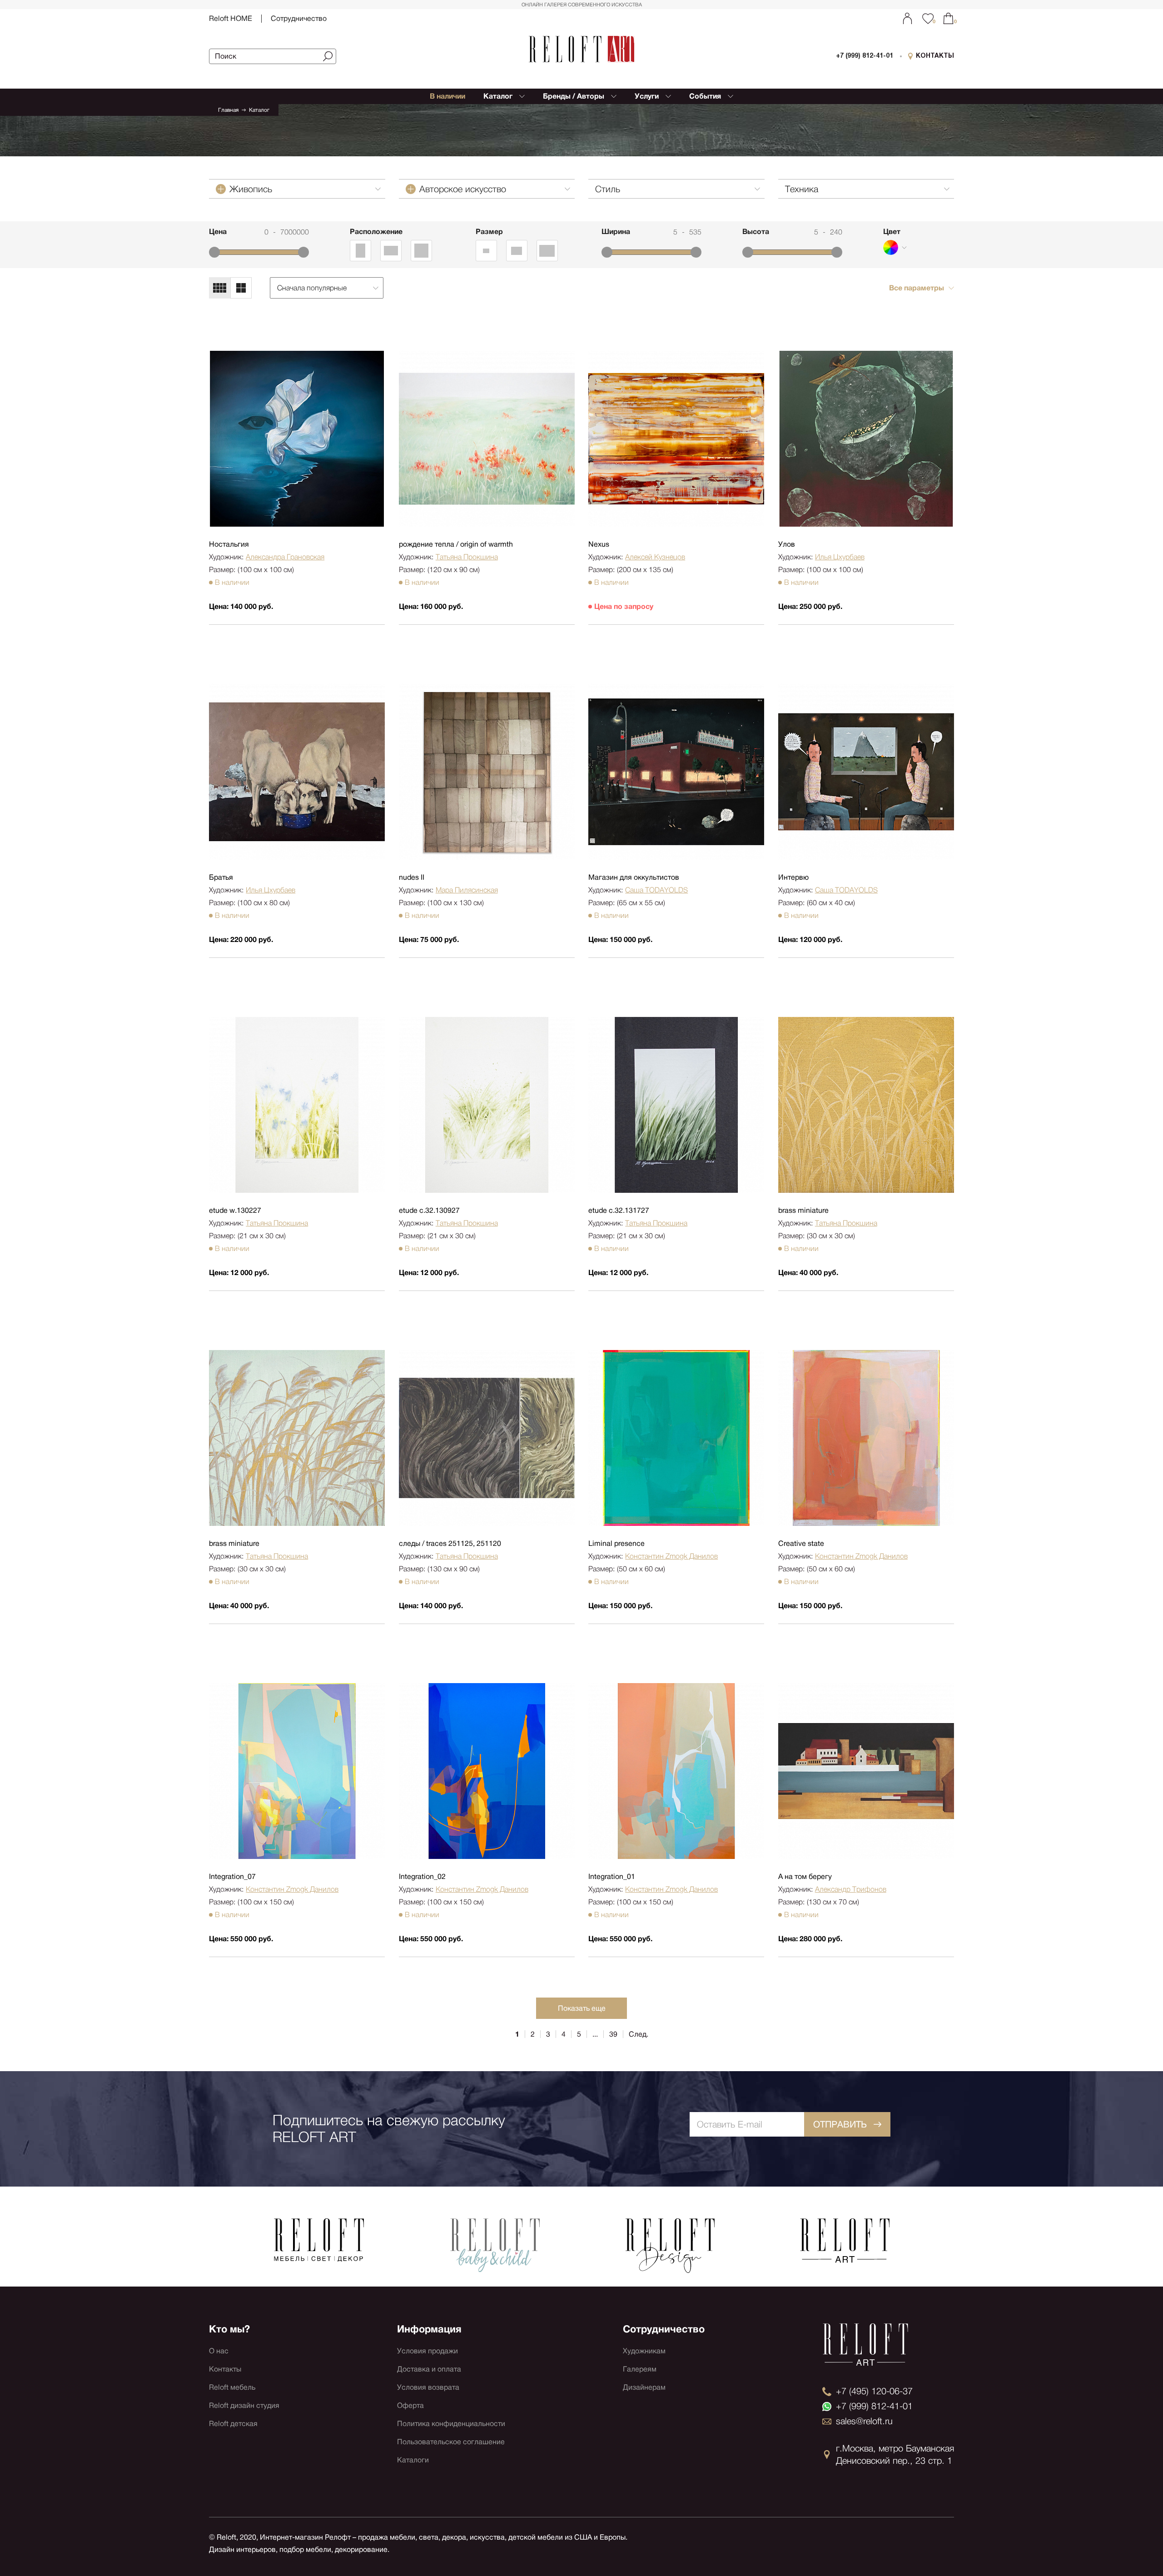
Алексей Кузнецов (655, 557)
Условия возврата (428, 2387)
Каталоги (413, 2460)
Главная (228, 110)
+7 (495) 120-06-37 (874, 2391)
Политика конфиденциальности (451, 2424)
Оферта (410, 2405)
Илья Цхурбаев (840, 557)
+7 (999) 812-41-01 (865, 56)
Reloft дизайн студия (244, 2405)
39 (613, 2034)
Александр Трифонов (851, 1889)
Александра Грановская (285, 557)
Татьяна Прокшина (467, 557)
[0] (948, 18)
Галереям (640, 2369)
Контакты (225, 2369)
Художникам (644, 2351)
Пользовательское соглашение (451, 2442)
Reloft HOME (231, 18)
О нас (219, 2351)
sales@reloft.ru (864, 2421)
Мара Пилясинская (467, 890)
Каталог (259, 110)
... (595, 2034)
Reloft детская (233, 2424)
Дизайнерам (644, 2387)
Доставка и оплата (429, 2369)
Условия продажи (427, 2351)
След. (639, 2034)
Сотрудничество (299, 18)
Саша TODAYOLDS (656, 890)
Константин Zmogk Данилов (671, 1556)
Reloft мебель (232, 2387)
